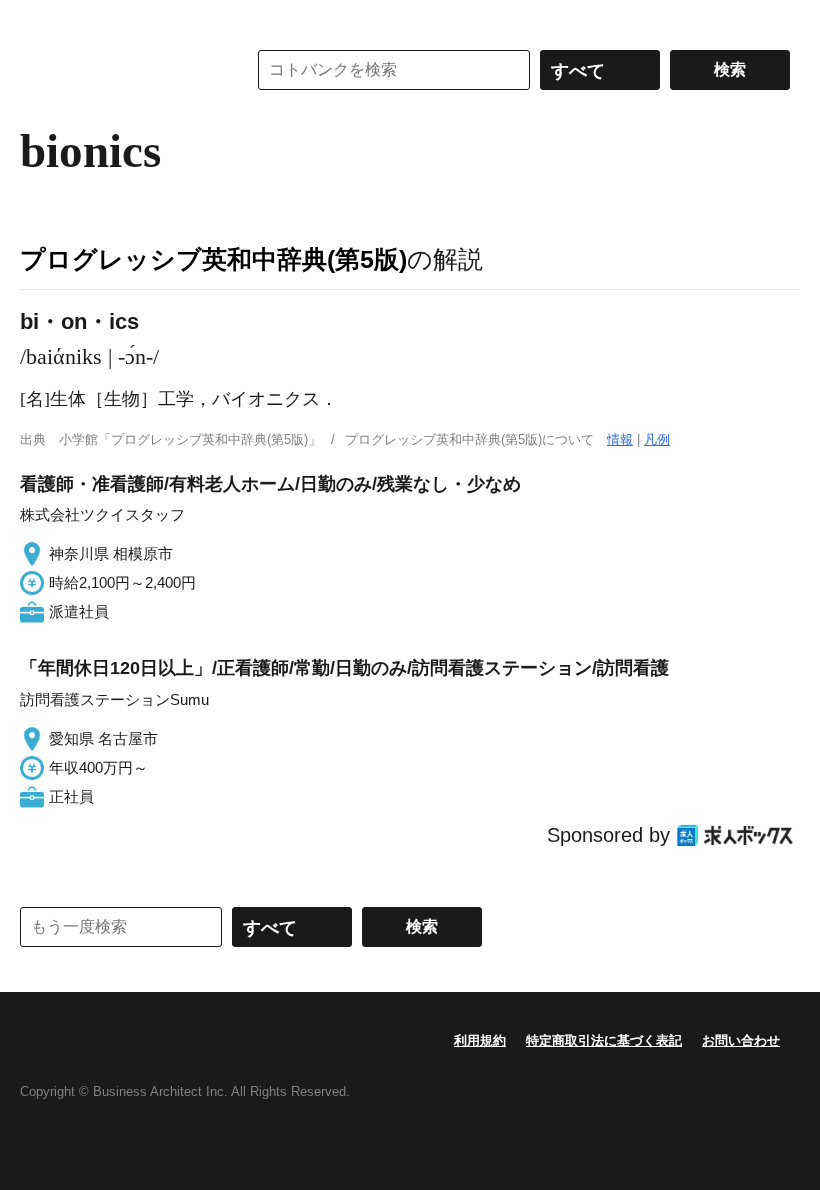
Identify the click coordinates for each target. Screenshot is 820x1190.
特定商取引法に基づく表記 (604, 1040)
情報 (620, 439)
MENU (40, 20)
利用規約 (480, 1040)
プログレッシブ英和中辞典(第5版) (213, 259)
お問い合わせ (741, 1040)
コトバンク (119, 70)
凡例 (657, 439)
